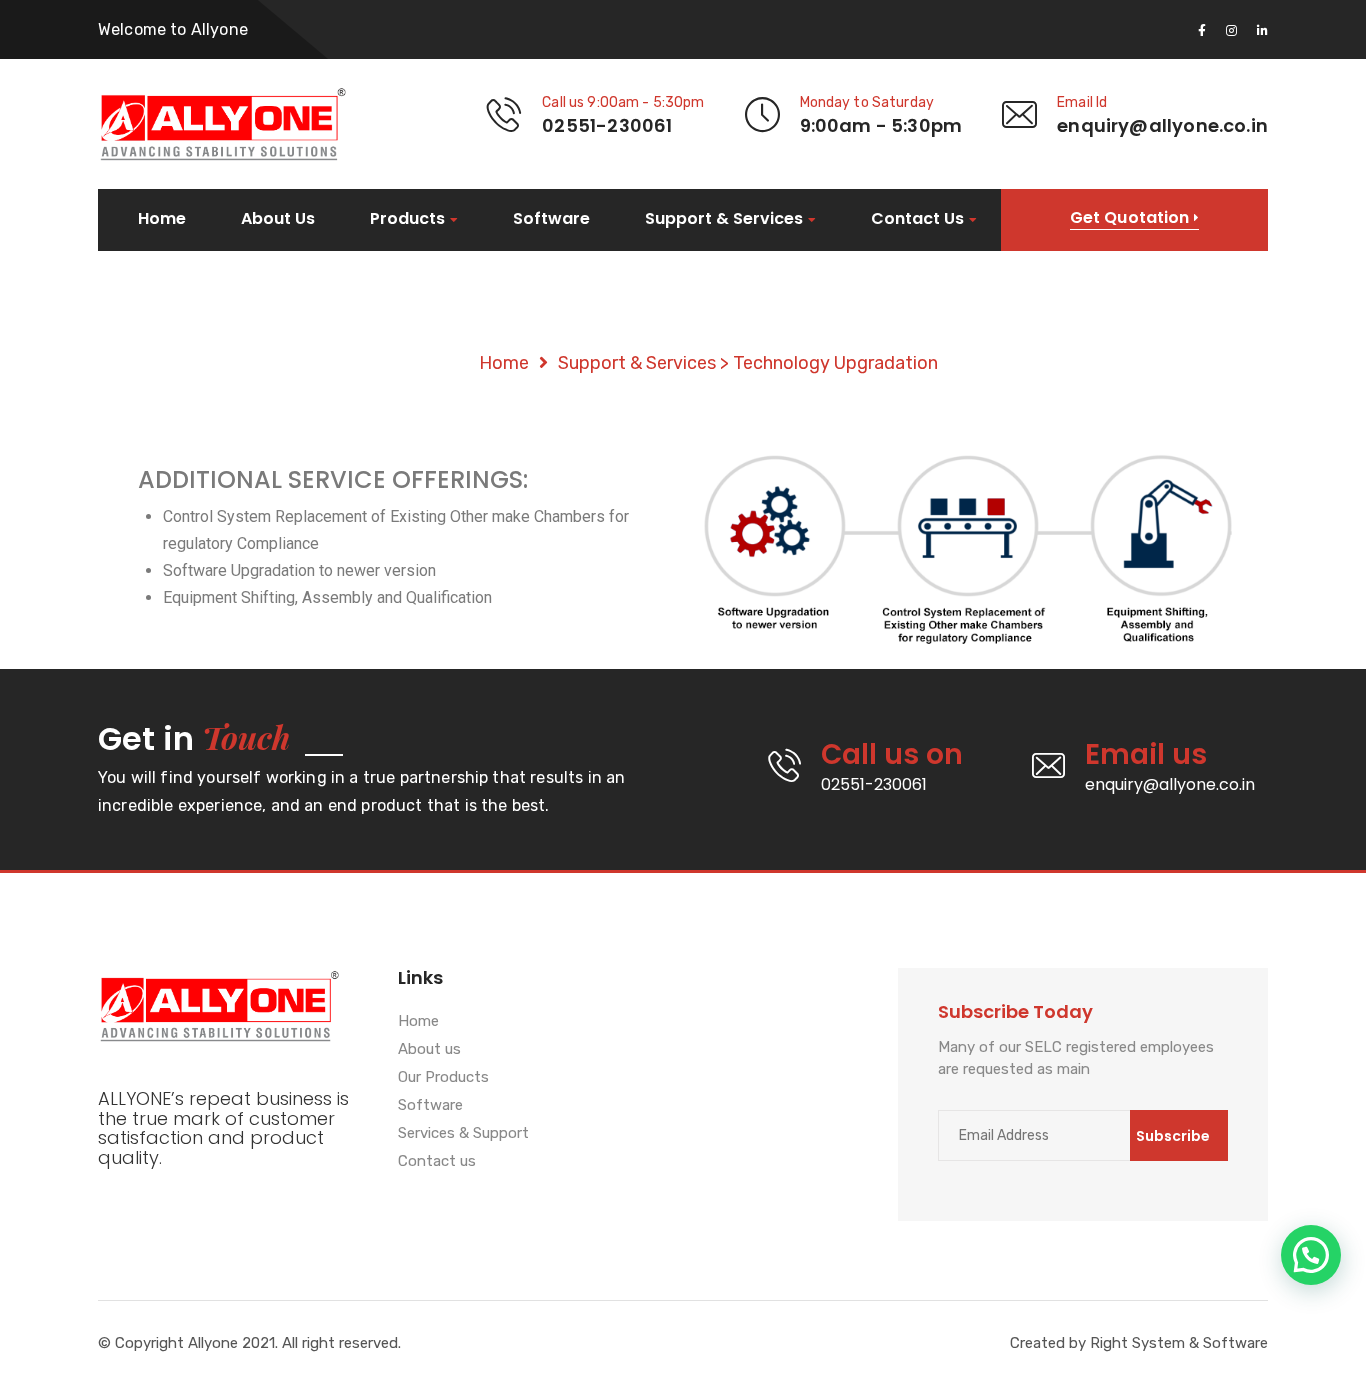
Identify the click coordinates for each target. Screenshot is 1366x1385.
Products (407, 219)
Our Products (443, 1078)
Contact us (437, 1162)
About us (429, 1050)
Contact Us (917, 219)
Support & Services (724, 219)
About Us (278, 219)
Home (162, 219)
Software (551, 219)
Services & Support (463, 1134)
